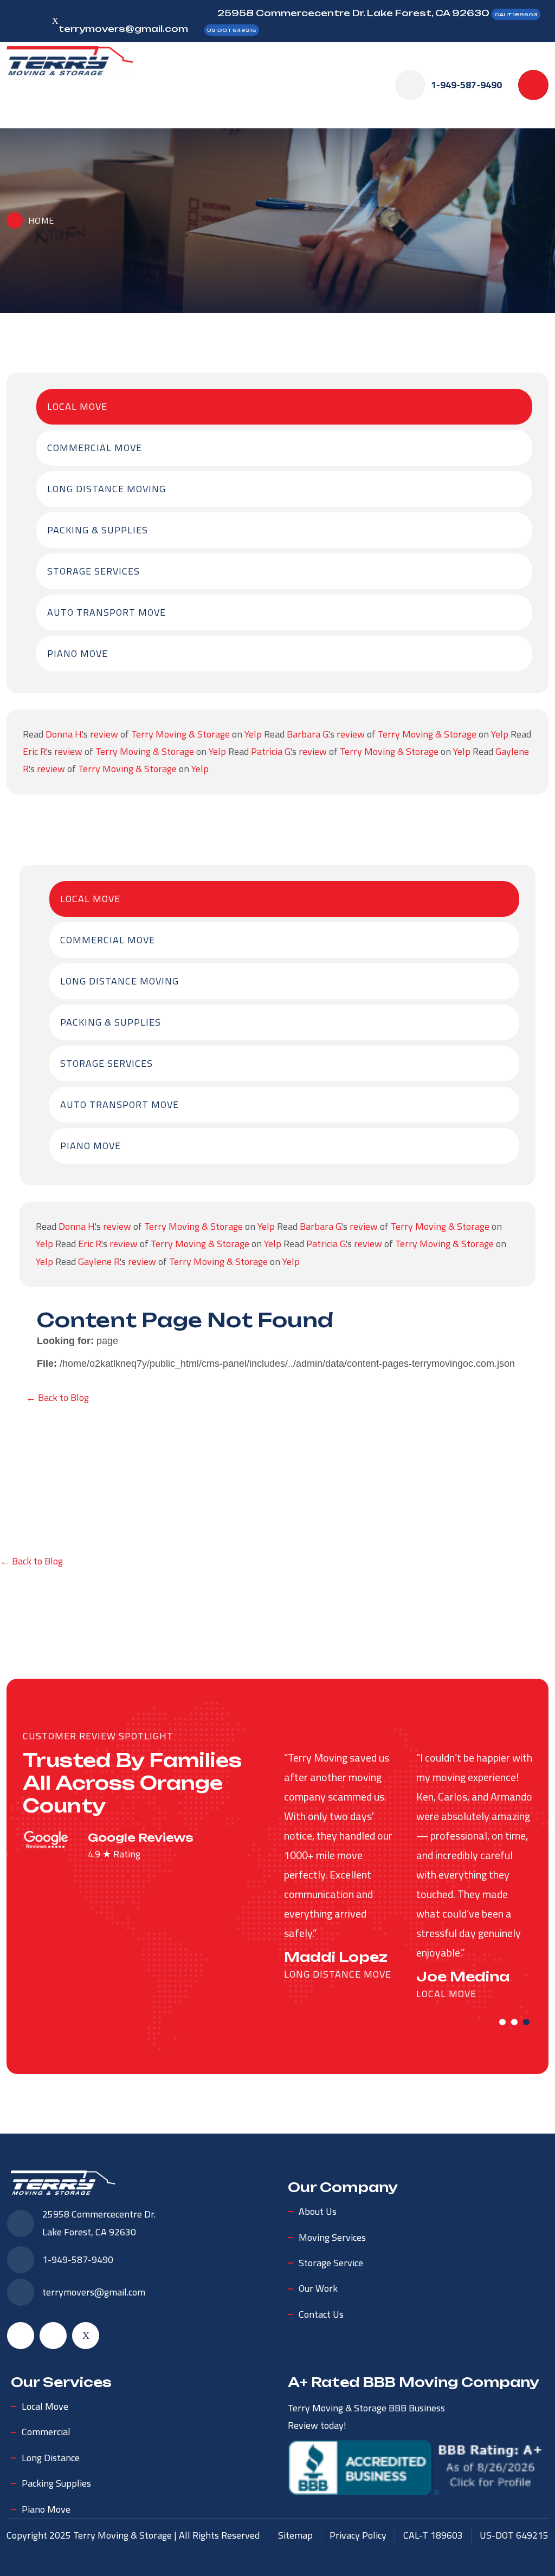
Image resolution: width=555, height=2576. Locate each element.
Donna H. (64, 734)
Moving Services (332, 2237)
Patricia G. (271, 751)
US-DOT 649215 (232, 30)
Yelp (253, 734)
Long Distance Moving (107, 489)
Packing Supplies (56, 2483)
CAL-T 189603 (516, 14)
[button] (502, 2022)
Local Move (77, 406)
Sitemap (295, 2535)
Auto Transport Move (107, 612)
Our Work (318, 2288)
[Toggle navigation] (533, 85)
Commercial (46, 2432)
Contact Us (321, 2314)
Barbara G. (308, 734)
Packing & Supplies (98, 530)
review (104, 734)
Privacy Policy (358, 2535)
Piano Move (78, 653)
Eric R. (34, 751)
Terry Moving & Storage (180, 734)
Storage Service (331, 2263)
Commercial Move (95, 448)
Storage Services (93, 571)
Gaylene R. (99, 1261)
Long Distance (51, 2458)
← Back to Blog (57, 1397)
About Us (318, 2211)
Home (41, 220)
